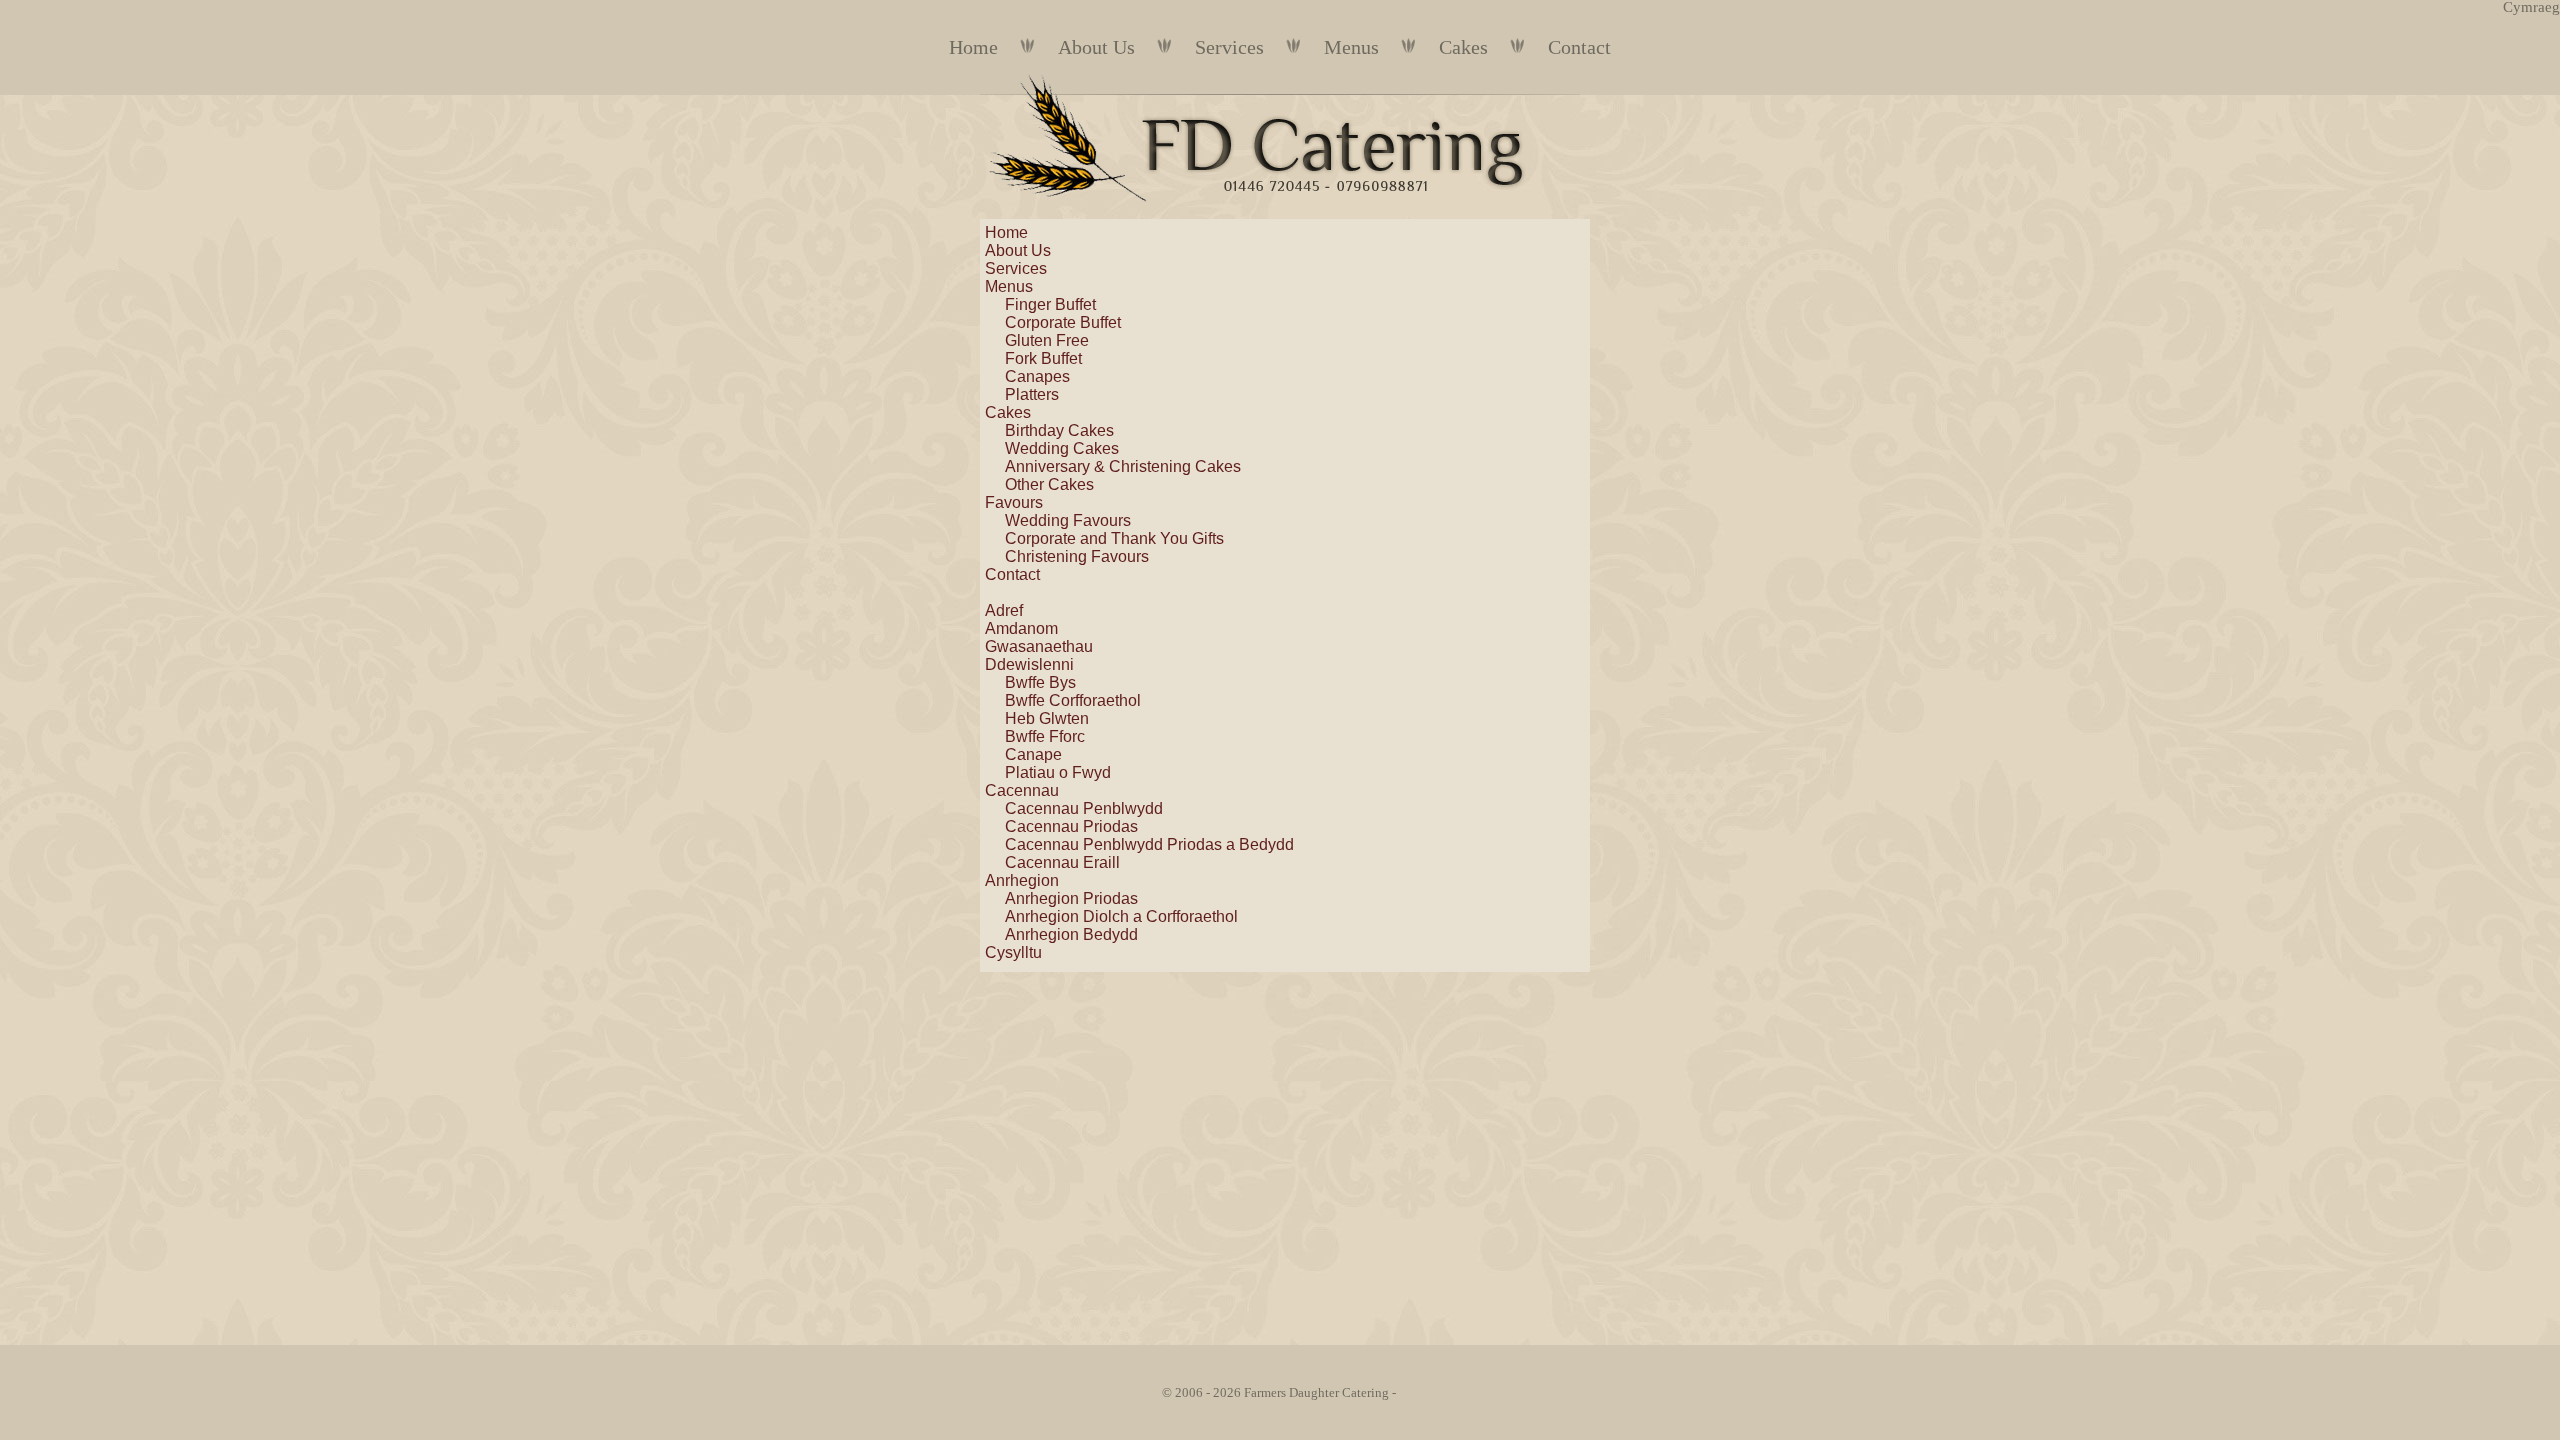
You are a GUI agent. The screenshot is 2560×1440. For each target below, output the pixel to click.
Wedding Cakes (1062, 448)
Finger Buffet (1050, 304)
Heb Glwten (1047, 718)
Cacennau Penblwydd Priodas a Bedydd (1149, 844)
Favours (1014, 502)
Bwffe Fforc (1045, 736)
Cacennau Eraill (1062, 862)
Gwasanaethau (1039, 646)
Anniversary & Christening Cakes (1123, 466)
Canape (1033, 754)
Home (973, 47)
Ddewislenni (1029, 664)
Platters (1032, 394)
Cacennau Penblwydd (1084, 808)
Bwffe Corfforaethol (1073, 700)
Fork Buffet (1043, 358)
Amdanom (1021, 628)
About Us (1096, 47)
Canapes (1037, 376)
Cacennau (1022, 790)
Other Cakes (1049, 484)
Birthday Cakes (1059, 430)
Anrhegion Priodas (1071, 898)
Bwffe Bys (1040, 682)
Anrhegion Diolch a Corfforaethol (1121, 916)
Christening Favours (1077, 556)
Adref (1004, 610)
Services (1229, 47)
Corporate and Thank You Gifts (1114, 538)
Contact (1579, 47)
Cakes (1463, 47)
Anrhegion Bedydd (1071, 934)
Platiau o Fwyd (1058, 772)
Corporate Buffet (1063, 322)
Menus (1351, 47)
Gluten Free (1047, 340)
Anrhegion (1022, 880)
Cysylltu (1013, 952)
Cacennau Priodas (1071, 826)
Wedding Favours (1068, 520)
